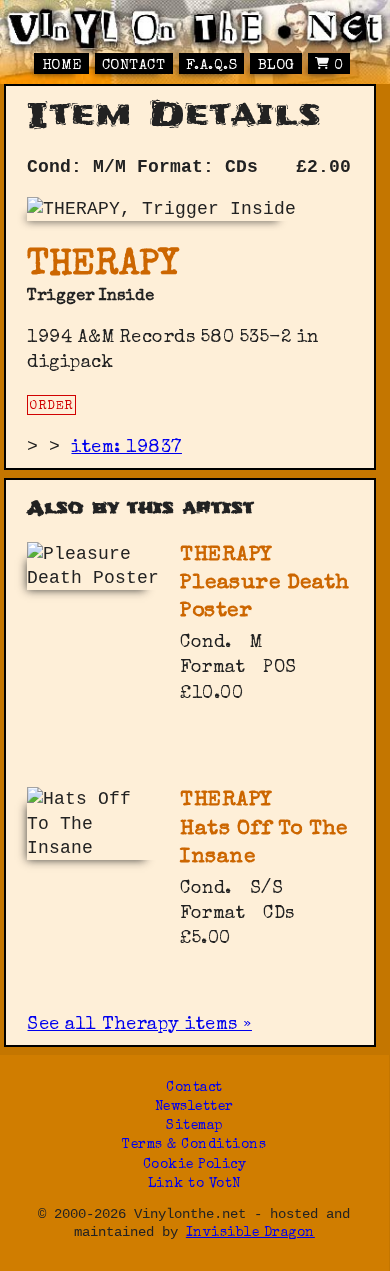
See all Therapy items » (139, 1025)
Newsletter (194, 1107)
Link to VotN (194, 1184)
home (62, 66)
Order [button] (51, 406)
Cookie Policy (195, 1165)
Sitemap (194, 1126)
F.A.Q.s (212, 66)
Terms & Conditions (194, 1145)
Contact (134, 66)
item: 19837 (126, 448)
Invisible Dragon (250, 1233)
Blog (276, 66)
